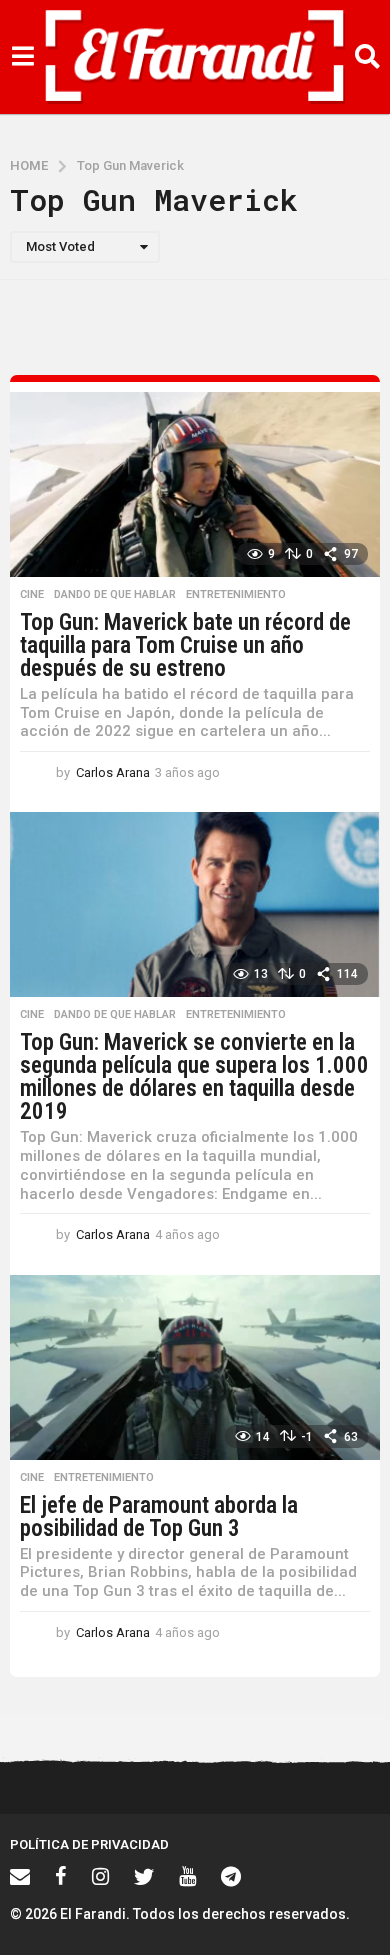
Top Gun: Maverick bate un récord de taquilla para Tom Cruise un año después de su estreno (185, 645)
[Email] (20, 1876)
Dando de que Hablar (115, 595)
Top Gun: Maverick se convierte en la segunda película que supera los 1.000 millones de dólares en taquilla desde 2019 (194, 1077)
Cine (32, 595)
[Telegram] (231, 1876)
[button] (22, 57)
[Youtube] (187, 1876)
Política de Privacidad (89, 1844)
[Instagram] (100, 1876)
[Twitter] (144, 1876)
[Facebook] (61, 1876)
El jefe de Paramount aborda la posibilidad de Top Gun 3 (159, 1517)
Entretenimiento (236, 595)
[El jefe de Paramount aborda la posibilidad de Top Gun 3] (195, 1367)
